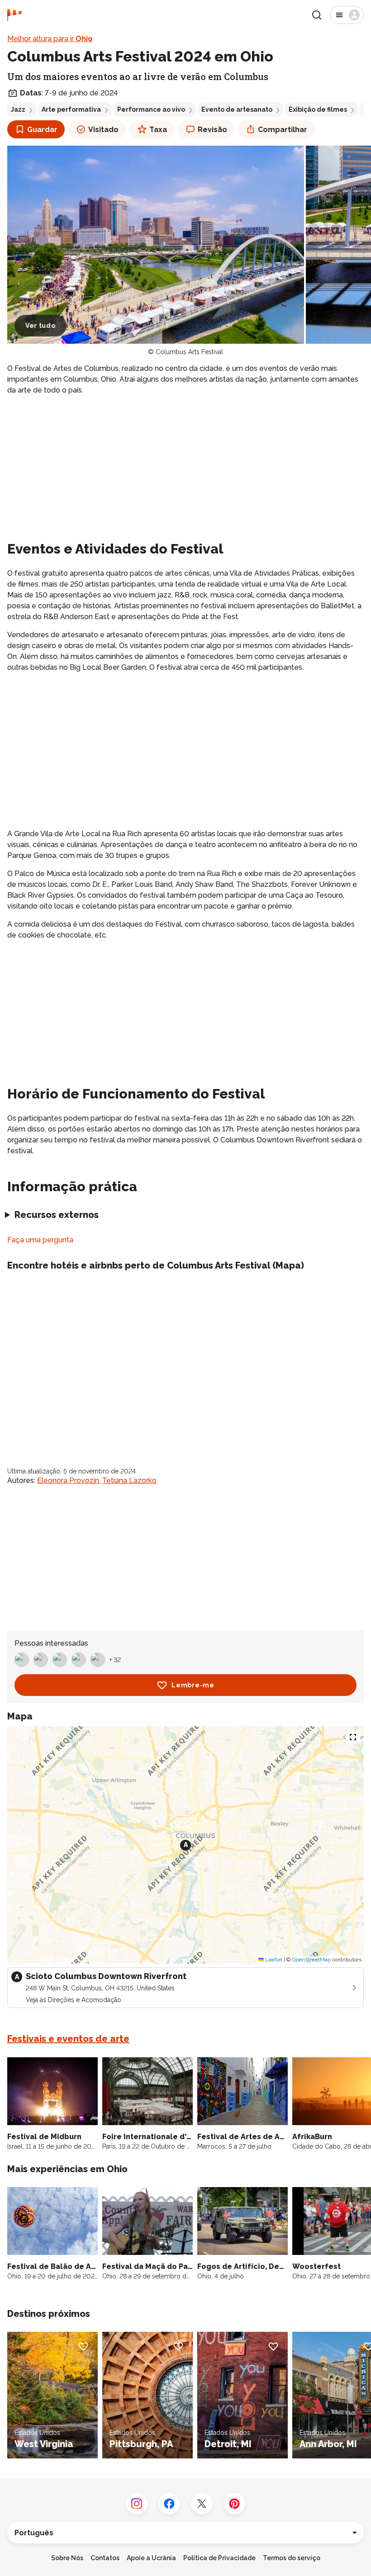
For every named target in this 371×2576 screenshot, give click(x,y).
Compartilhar (283, 130)
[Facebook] (169, 2504)
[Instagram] (137, 2504)
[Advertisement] (185, 466)
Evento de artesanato (237, 109)
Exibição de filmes (318, 109)
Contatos (105, 2558)
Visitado (103, 130)
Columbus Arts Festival (189, 352)
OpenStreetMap (311, 1960)
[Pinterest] (234, 2504)
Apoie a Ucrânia (151, 2558)
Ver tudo (40, 326)
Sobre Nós (67, 2558)
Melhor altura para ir (50, 39)
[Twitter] (202, 2504)
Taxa (158, 130)
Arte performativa (71, 109)
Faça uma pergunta (40, 1240)
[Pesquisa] (317, 15)
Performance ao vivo (151, 109)
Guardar (42, 130)
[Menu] (347, 15)
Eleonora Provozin (68, 1480)
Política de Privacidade (219, 2558)
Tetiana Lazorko (129, 1480)
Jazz (18, 109)
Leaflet (273, 1960)
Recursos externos (57, 1215)
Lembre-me (193, 1685)
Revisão (212, 130)
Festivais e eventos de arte (68, 2039)
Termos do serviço (292, 2558)
